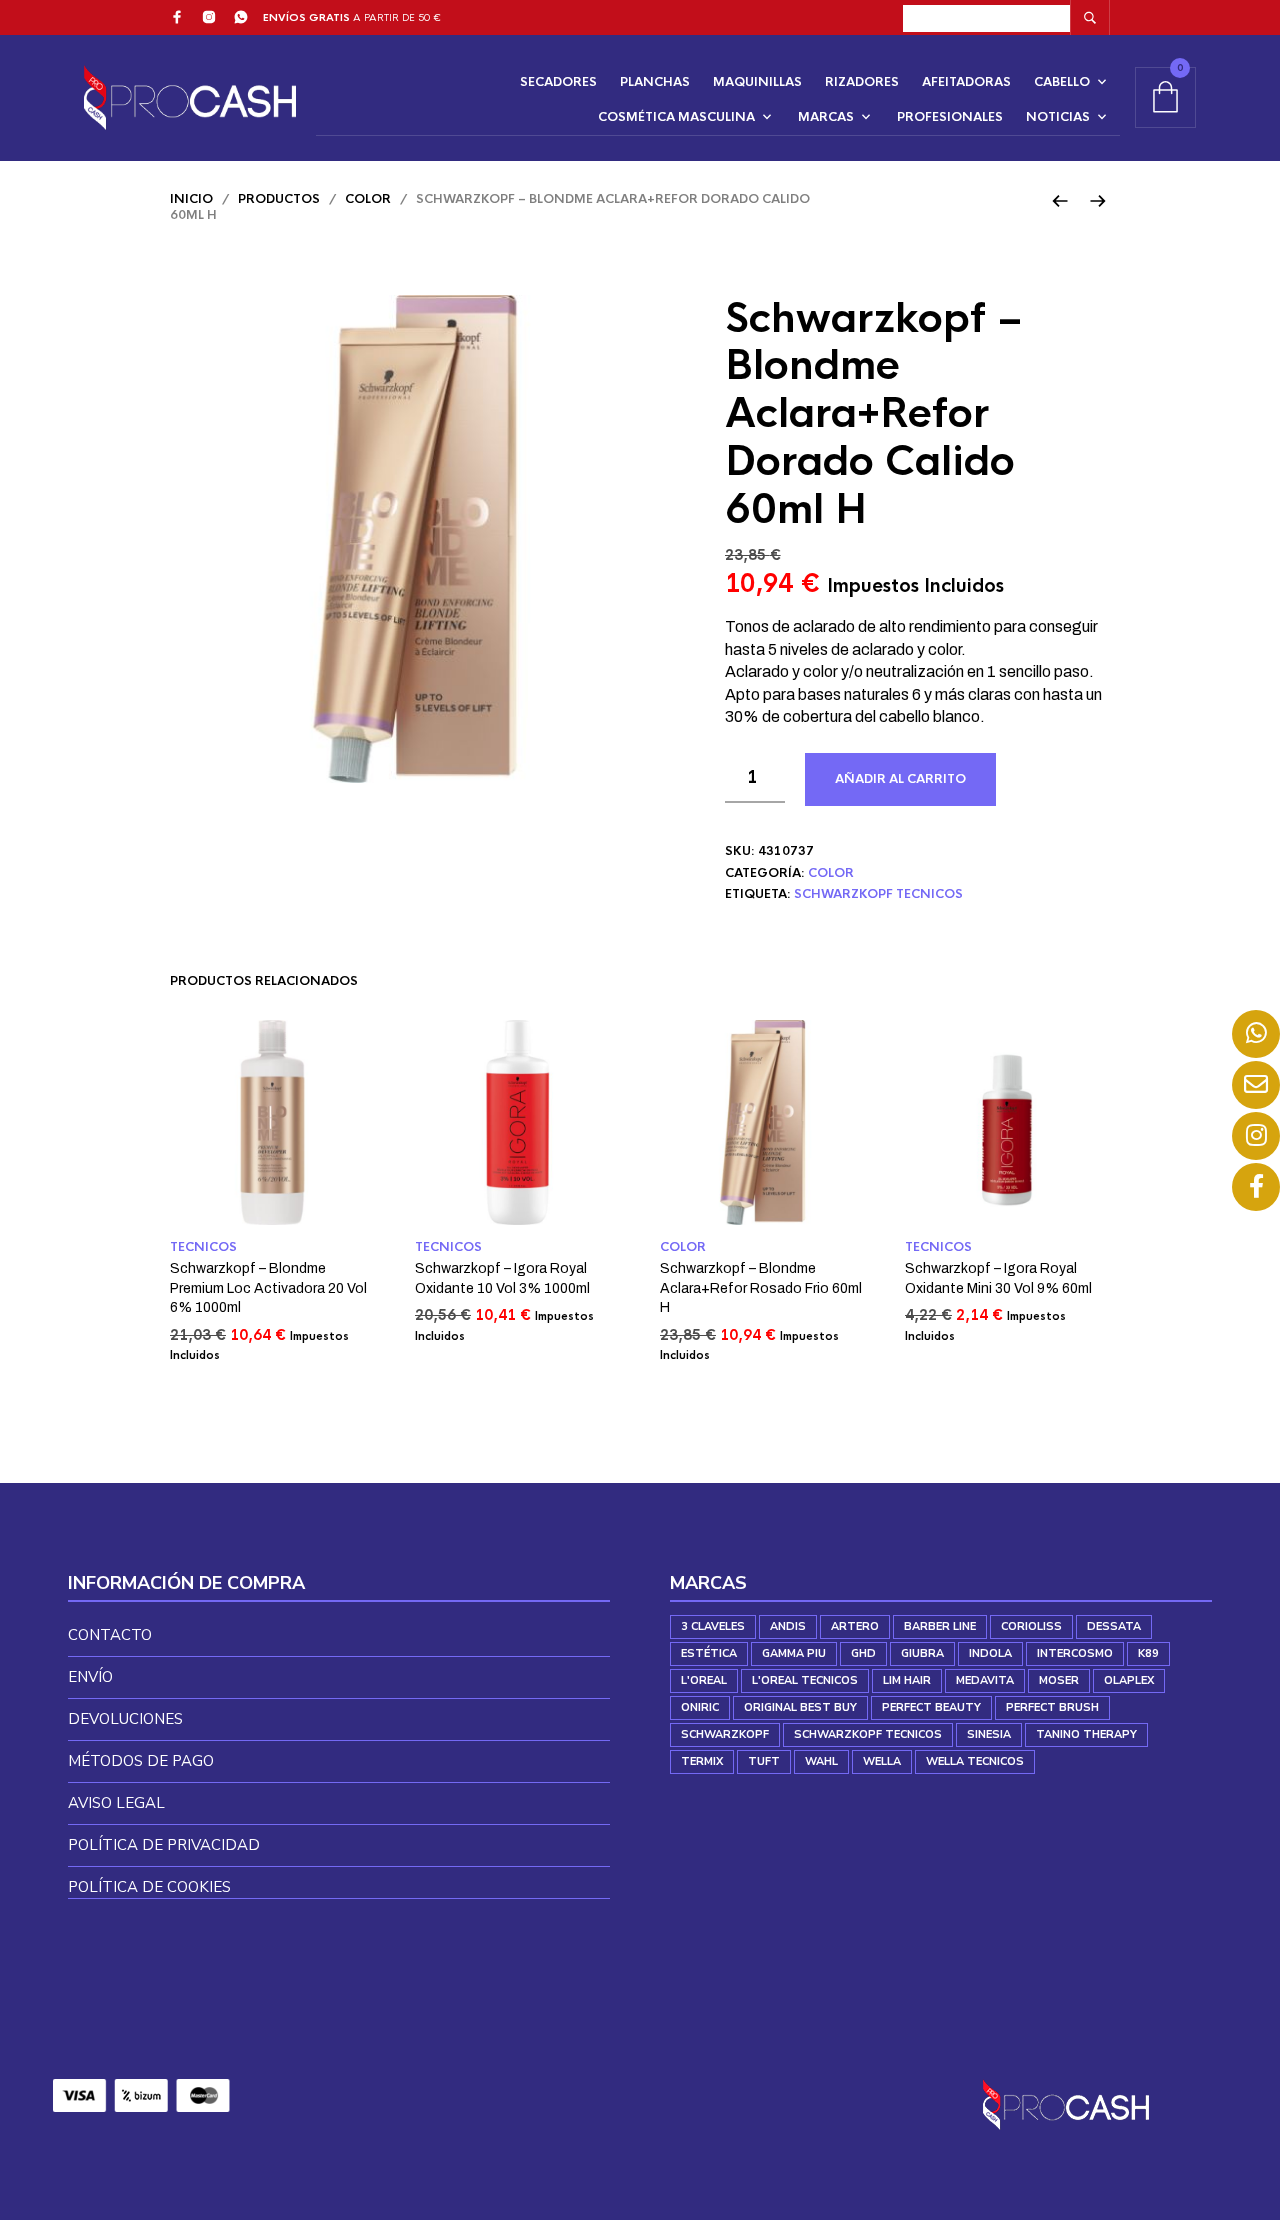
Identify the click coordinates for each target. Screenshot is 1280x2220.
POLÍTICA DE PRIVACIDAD (164, 1845)
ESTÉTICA (709, 1653)
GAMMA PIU (794, 1653)
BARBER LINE (940, 1626)
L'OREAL (704, 1680)
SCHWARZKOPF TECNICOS (878, 894)
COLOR (368, 199)
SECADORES (558, 82)
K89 (1148, 1653)
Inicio (191, 199)
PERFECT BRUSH (1052, 1707)
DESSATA (1114, 1626)
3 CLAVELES (713, 1626)
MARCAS (826, 117)
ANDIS (788, 1626)
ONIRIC (700, 1707)
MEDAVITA (985, 1680)
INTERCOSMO (1075, 1653)
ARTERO (855, 1626)
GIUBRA (922, 1653)
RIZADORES (862, 82)
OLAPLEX (1129, 1680)
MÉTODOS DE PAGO (141, 1761)
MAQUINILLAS (757, 82)
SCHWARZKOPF (725, 1734)
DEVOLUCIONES (125, 1719)
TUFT (764, 1761)
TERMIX (702, 1761)
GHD (863, 1653)
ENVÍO (90, 1677)
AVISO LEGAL (116, 1803)
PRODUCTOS (279, 199)
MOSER (1059, 1680)
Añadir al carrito (900, 779)
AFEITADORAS (966, 82)
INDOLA (990, 1653)
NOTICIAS (1058, 117)
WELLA (882, 1761)
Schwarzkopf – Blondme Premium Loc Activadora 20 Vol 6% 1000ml (268, 1288)
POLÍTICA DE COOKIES (149, 1887)
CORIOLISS (1031, 1626)
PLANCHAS (655, 82)
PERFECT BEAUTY (931, 1707)
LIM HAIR (907, 1680)
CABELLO (1062, 82)
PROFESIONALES (950, 117)
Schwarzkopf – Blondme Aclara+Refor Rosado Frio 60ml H (761, 1288)
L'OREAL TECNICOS (805, 1680)
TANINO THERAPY (1086, 1734)
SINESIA (989, 1734)
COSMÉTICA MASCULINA (676, 117)
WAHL (821, 1761)
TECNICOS (203, 1247)
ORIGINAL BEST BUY (800, 1707)
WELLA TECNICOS (975, 1761)
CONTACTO (110, 1635)
